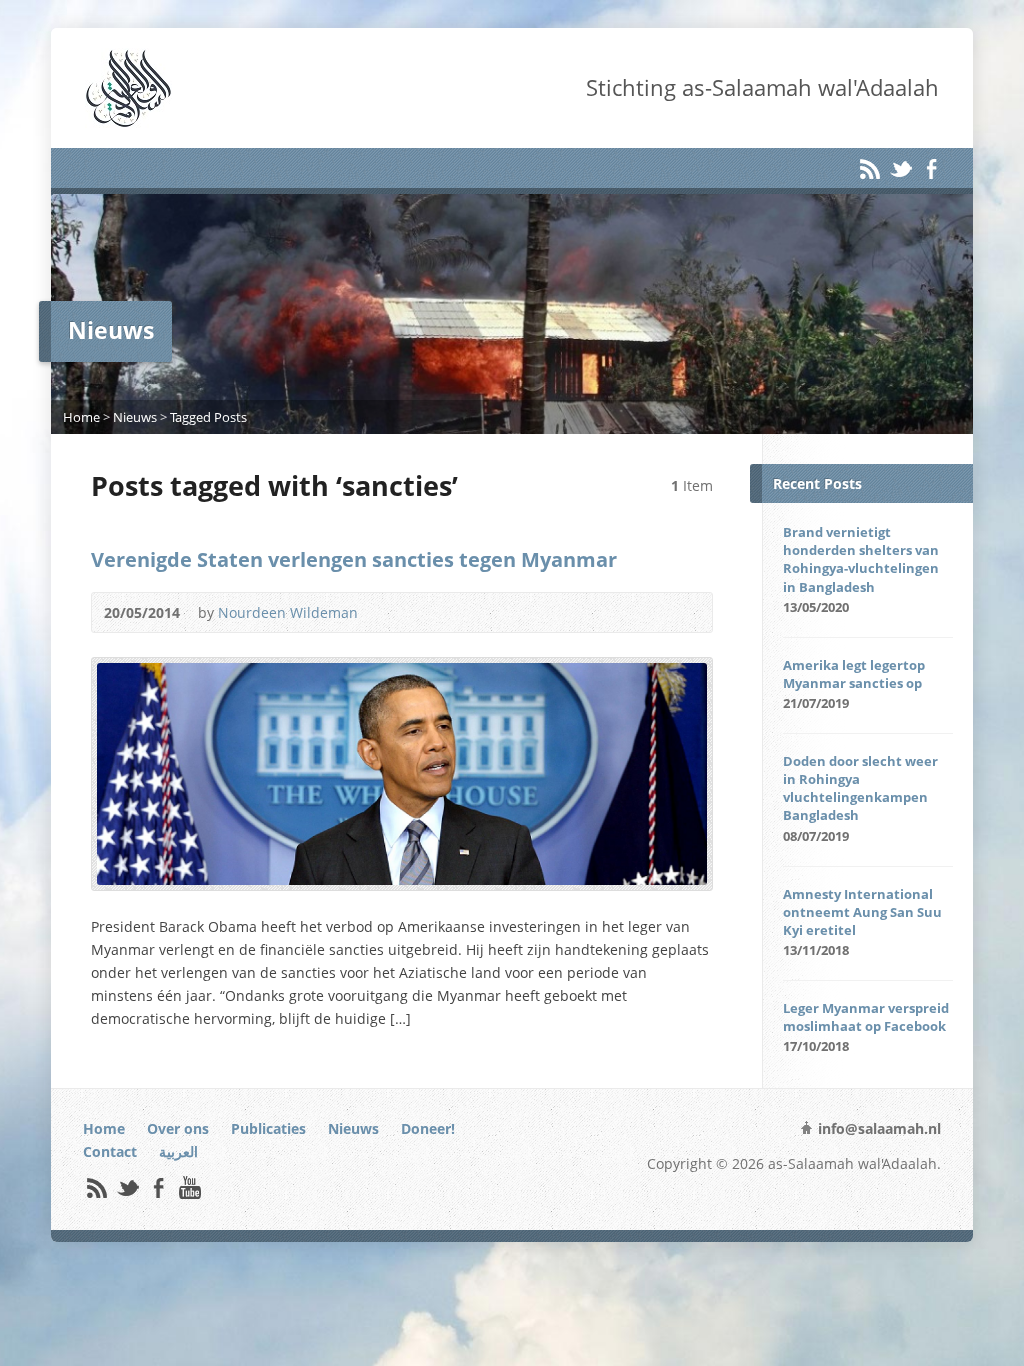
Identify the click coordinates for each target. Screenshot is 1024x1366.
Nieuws (135, 417)
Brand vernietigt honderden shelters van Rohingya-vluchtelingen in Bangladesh (861, 559)
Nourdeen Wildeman (288, 612)
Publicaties (268, 1128)
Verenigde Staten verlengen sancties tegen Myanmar (354, 559)
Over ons (178, 1128)
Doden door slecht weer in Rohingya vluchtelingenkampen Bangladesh (860, 788)
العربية (178, 1151)
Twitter (900, 168)
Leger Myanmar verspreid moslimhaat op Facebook (866, 1017)
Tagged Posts (208, 417)
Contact (110, 1151)
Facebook (931, 168)
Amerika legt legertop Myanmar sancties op (854, 674)
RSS (869, 168)
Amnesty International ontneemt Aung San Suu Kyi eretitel (862, 912)
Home (81, 417)
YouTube (189, 1187)
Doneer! (428, 1128)
